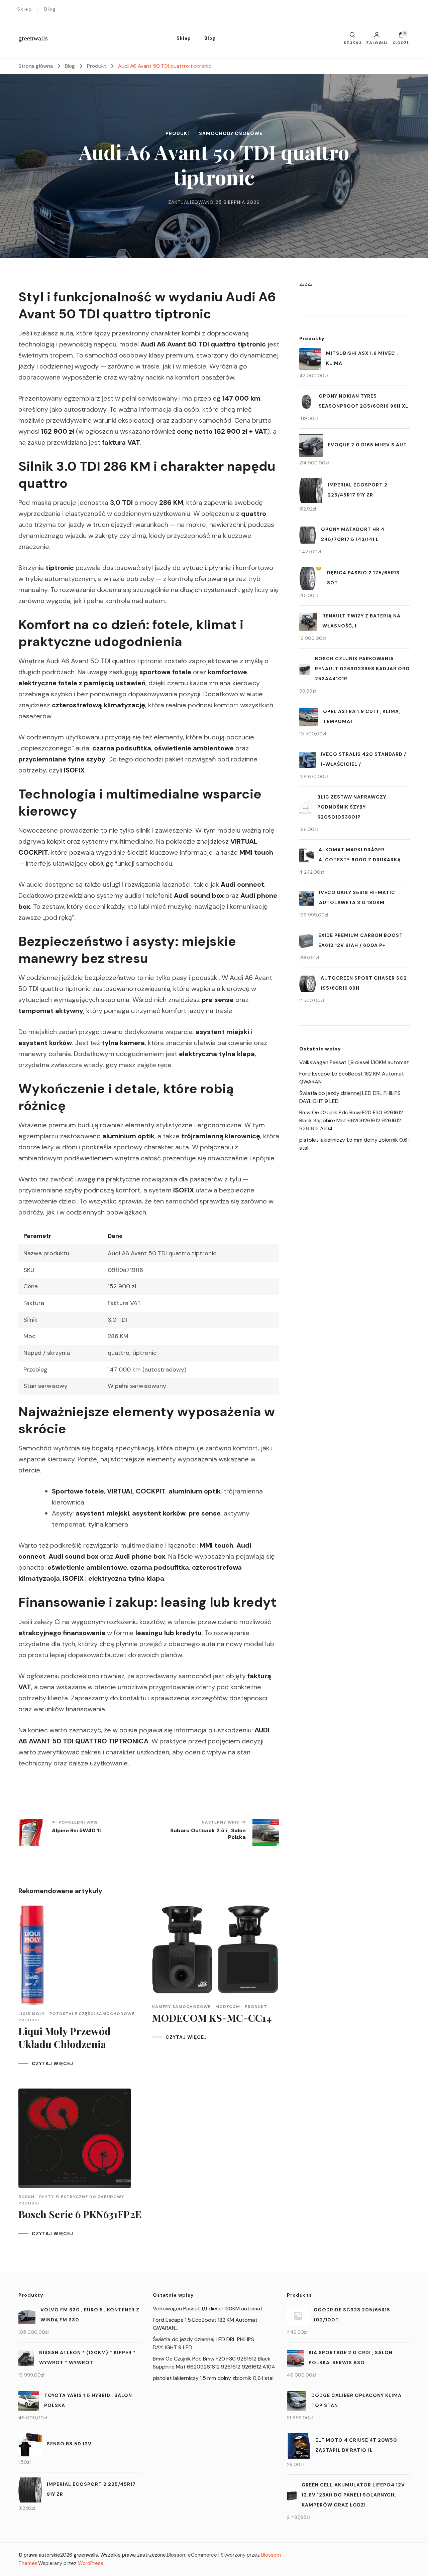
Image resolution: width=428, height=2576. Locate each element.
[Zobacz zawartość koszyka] (401, 36)
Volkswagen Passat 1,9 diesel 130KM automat (354, 1062)
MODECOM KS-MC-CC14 (212, 2018)
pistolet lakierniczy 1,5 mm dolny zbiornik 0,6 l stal (213, 2378)
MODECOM (228, 2007)
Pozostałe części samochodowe (92, 2014)
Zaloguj (377, 42)
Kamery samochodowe (181, 2007)
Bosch (26, 2197)
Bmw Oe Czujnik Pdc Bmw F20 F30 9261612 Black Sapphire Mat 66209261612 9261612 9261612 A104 (351, 1120)
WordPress (91, 2563)
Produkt (178, 133)
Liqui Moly (32, 2014)
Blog (50, 9)
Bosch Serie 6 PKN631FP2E (80, 2214)
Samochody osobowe (231, 133)
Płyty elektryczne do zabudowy (82, 2197)
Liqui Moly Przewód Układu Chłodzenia (65, 2038)
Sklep (25, 9)
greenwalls (33, 38)
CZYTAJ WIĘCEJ (52, 2063)
